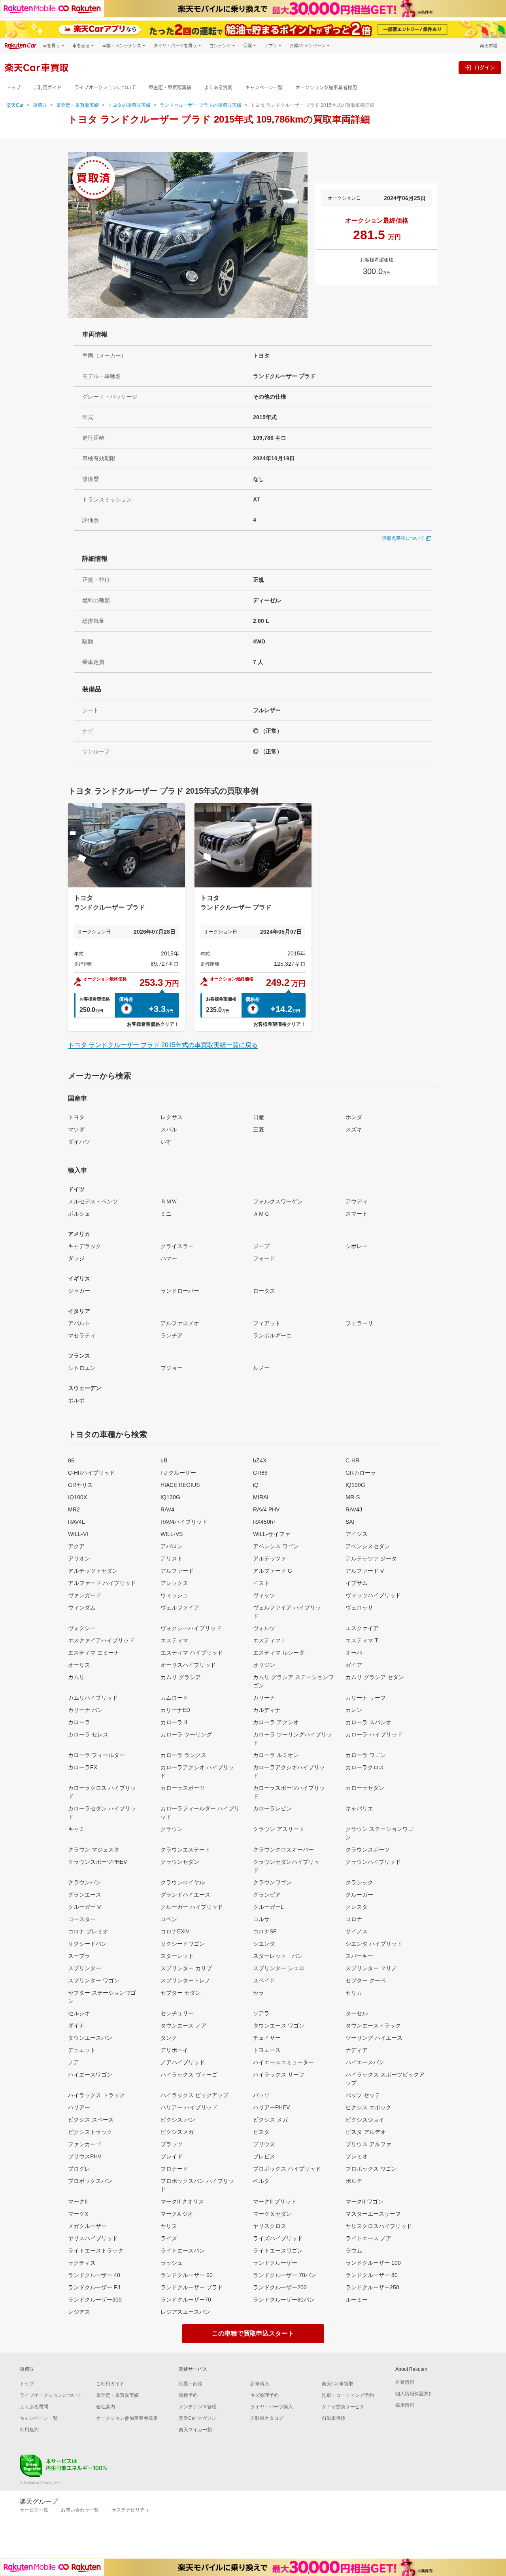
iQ (256, 1485)
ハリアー (79, 2107)
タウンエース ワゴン (279, 2026)
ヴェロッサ (359, 1608)
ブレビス (264, 2156)
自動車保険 (334, 2418)
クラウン (172, 1829)
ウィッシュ (174, 1595)
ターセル (357, 2013)
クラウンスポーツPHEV (97, 1862)
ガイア (354, 1665)
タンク (169, 2038)
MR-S (353, 1497)
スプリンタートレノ (185, 1980)
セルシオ (79, 2013)
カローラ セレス (88, 1734)
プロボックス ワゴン (371, 2169)
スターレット (177, 1956)
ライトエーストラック (96, 2251)
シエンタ (264, 1944)
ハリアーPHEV (271, 2107)
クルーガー (359, 1895)
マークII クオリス (182, 2202)
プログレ (79, 2169)
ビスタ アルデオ (366, 2132)
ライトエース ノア (368, 2238)
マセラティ (82, 1335)
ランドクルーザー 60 (187, 2275)
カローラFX (83, 1767)
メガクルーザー (87, 2226)
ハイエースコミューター (283, 2062)
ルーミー (357, 2300)
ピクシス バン (178, 2120)
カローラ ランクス (183, 1755)
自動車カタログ (267, 2418)
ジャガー (79, 1291)
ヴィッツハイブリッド (373, 1595)
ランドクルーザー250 (372, 2287)
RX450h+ (265, 1522)
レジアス (79, 2312)
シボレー (357, 1246)
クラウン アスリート (279, 1829)
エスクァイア (362, 1628)
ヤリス (169, 2226)
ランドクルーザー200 (280, 2287)
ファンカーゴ (85, 2144)
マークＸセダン (272, 2214)
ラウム (354, 2251)
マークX (78, 2214)
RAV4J (354, 1509)
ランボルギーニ (272, 1335)
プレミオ (357, 2156)
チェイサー (267, 2038)
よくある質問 (218, 88)
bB (164, 1460)
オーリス (79, 1665)
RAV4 (167, 1509)
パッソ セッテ (363, 2095)
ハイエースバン (365, 2062)
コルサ (261, 1919)
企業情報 (405, 2382)
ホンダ (354, 1117)
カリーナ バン (85, 1710)
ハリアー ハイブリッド (189, 2107)
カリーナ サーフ (366, 1698)
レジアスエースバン (185, 2312)
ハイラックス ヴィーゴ (189, 2075)
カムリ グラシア (181, 1677)
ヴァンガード (85, 1595)
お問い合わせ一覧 (80, 2510)
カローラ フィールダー (96, 1755)
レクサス (172, 1117)
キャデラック (85, 1246)
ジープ (261, 1246)
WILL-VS (172, 1534)
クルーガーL (268, 1907)
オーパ (354, 1653)
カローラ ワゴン (366, 1755)
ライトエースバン (183, 2251)
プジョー (172, 1368)
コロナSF (265, 1931)
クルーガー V (84, 1907)
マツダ (76, 1129)
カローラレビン (272, 1808)
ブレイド (172, 2156)
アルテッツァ (270, 1558)
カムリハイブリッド (93, 1698)
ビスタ (261, 2132)
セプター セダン (181, 1993)
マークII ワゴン (364, 2202)
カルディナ (267, 1710)
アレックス (174, 1583)
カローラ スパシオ (368, 1722)
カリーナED (175, 1710)
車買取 (40, 105)
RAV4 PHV (266, 1509)
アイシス (357, 1534)
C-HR (352, 1460)
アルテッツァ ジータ (371, 1558)
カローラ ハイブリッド (374, 1734)
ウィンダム (82, 1608)
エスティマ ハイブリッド (192, 1653)
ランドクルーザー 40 (94, 2275)
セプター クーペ (366, 1980)
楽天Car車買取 (338, 2384)
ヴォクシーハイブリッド (191, 1628)
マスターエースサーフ (373, 2214)
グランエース (85, 1895)
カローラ (79, 1722)
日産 (259, 1117)
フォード (264, 1258)
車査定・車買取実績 (170, 88)
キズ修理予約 (264, 2395)
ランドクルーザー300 (95, 2300)
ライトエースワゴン (278, 2251)
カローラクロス (365, 1767)
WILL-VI (78, 1534)
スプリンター (85, 1968)
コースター (82, 1919)
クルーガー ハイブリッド (192, 1907)
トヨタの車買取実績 (129, 105)
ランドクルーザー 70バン (285, 2275)
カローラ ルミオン (276, 1755)
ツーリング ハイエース (374, 2038)
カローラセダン (365, 1788)
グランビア (267, 1895)
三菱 (259, 1129)
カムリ (76, 1677)
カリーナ (264, 1698)
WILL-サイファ (272, 1534)
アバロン (172, 1546)
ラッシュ (172, 2263)
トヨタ (76, 1117)
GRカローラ (361, 1473)
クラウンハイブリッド (373, 1862)
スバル (169, 1129)
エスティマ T (362, 1640)
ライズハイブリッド (278, 2238)
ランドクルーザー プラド (192, 2287)
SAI (350, 1522)
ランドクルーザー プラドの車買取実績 (201, 105)
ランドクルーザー (275, 2263)
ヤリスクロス (270, 2226)
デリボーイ (174, 2050)
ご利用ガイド (47, 88)
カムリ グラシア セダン (375, 1677)
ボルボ (76, 1400)
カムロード (174, 1698)
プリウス (264, 2144)
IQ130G (170, 1497)
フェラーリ (359, 1323)
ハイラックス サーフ (279, 2075)
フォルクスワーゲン (278, 1201)
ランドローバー (180, 1291)
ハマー (169, 1258)
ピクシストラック (90, 2132)
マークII (78, 2202)
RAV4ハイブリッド (184, 1522)
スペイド (264, 1980)
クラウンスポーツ (368, 1850)
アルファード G (273, 1571)
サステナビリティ (130, 2510)
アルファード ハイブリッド (102, 1583)
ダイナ (76, 2026)
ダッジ (76, 1258)
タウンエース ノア (183, 2026)
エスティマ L (269, 1640)
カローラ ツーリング (186, 1734)
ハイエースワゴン (90, 2075)
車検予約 (188, 2395)
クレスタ (357, 1907)
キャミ (76, 1829)
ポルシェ (79, 1214)
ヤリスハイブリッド (93, 2238)
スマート (357, 1214)
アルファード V (365, 1571)
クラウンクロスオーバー (283, 1850)
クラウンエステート (185, 1850)
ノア (74, 2062)
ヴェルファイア (180, 1608)
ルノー (261, 1368)
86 (71, 1460)
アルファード (177, 1571)
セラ (259, 1993)
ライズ (169, 2238)
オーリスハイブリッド (188, 1665)
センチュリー (177, 2013)
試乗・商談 (191, 2384)
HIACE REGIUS (180, 1485)
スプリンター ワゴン (94, 1980)
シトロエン (82, 1368)
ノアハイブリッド (183, 2062)
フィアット (267, 1323)
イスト (261, 1583)
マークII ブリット (275, 2202)
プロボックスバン (90, 2181)
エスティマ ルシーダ (279, 1653)
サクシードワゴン (183, 1944)
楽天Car (15, 105)
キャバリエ (359, 1808)
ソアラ (261, 2013)
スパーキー (359, 1956)
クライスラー (177, 1246)
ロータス (264, 1291)
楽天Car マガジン (197, 2418)
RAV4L (76, 1522)
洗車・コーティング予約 (348, 2395)
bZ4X (260, 1460)
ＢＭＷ (169, 1201)
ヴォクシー (82, 1628)
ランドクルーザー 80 (372, 2275)
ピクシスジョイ (365, 2120)
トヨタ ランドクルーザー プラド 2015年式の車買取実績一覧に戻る (163, 1045)
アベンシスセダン (368, 1546)
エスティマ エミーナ (94, 1653)
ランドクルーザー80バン (284, 2300)
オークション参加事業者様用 (326, 88)
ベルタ (261, 2181)
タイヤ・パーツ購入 (272, 2407)
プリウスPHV (85, 2156)
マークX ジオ (177, 2214)
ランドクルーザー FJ (94, 2287)
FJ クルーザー (178, 1473)
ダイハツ (79, 1142)
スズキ (354, 1129)
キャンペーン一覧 (264, 88)
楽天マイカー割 (195, 2430)
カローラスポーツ (183, 1788)
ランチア (172, 1335)
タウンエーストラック (373, 2026)
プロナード (174, 2169)
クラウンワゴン (272, 1882)
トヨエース (267, 2050)
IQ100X (77, 1497)
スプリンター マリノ (371, 1968)
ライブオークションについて (105, 88)
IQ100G (355, 1485)
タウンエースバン (90, 2038)
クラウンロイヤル (183, 1882)
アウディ (357, 1201)
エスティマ (174, 1640)
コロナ (354, 1919)
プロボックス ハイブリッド (287, 2169)
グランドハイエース (185, 1895)
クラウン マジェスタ (94, 1850)
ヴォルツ (264, 1628)
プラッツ (172, 2144)
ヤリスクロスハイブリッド (379, 2226)
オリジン (264, 1665)
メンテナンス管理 (198, 2407)
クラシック (359, 1882)
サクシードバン (87, 1944)
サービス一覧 (34, 2510)
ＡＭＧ (261, 1214)
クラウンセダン (180, 1862)
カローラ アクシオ (276, 1722)
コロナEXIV (175, 1931)
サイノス (357, 1931)
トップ (13, 88)
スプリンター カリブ (186, 1968)
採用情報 (405, 2405)
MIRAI (261, 1497)
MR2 (74, 1509)
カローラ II (174, 1722)
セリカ (354, 1993)
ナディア (357, 2050)
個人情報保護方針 (414, 2394)
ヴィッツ (264, 1595)
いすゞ (169, 1142)
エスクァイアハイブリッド (101, 1640)
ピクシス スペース (91, 2120)
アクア (76, 1546)
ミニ (166, 1214)
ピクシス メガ (270, 2120)
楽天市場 (489, 46)
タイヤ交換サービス (343, 2407)
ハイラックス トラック (96, 2095)
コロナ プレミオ (88, 1931)
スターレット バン (278, 1956)
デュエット (82, 2050)
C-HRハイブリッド (92, 1473)
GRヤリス (80, 1485)
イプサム (357, 1583)
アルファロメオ (180, 1323)
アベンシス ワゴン (276, 1546)
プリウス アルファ (368, 2144)
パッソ (261, 2095)
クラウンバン (85, 1882)
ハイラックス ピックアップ (194, 2095)
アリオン (79, 1558)
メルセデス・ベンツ (93, 1201)
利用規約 (29, 2430)
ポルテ (354, 2181)
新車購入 (260, 2384)
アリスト (172, 1558)
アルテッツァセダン (93, 1571)
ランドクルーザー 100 (373, 2263)
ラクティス (82, 2263)
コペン (169, 1919)
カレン (354, 1710)
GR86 (260, 1473)
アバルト (79, 1323)
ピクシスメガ (177, 2132)
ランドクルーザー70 (186, 2300)
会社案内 (106, 2407)
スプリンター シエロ (279, 1968)
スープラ (79, 1956)
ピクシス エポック (368, 2107)
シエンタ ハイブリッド (374, 1944)
